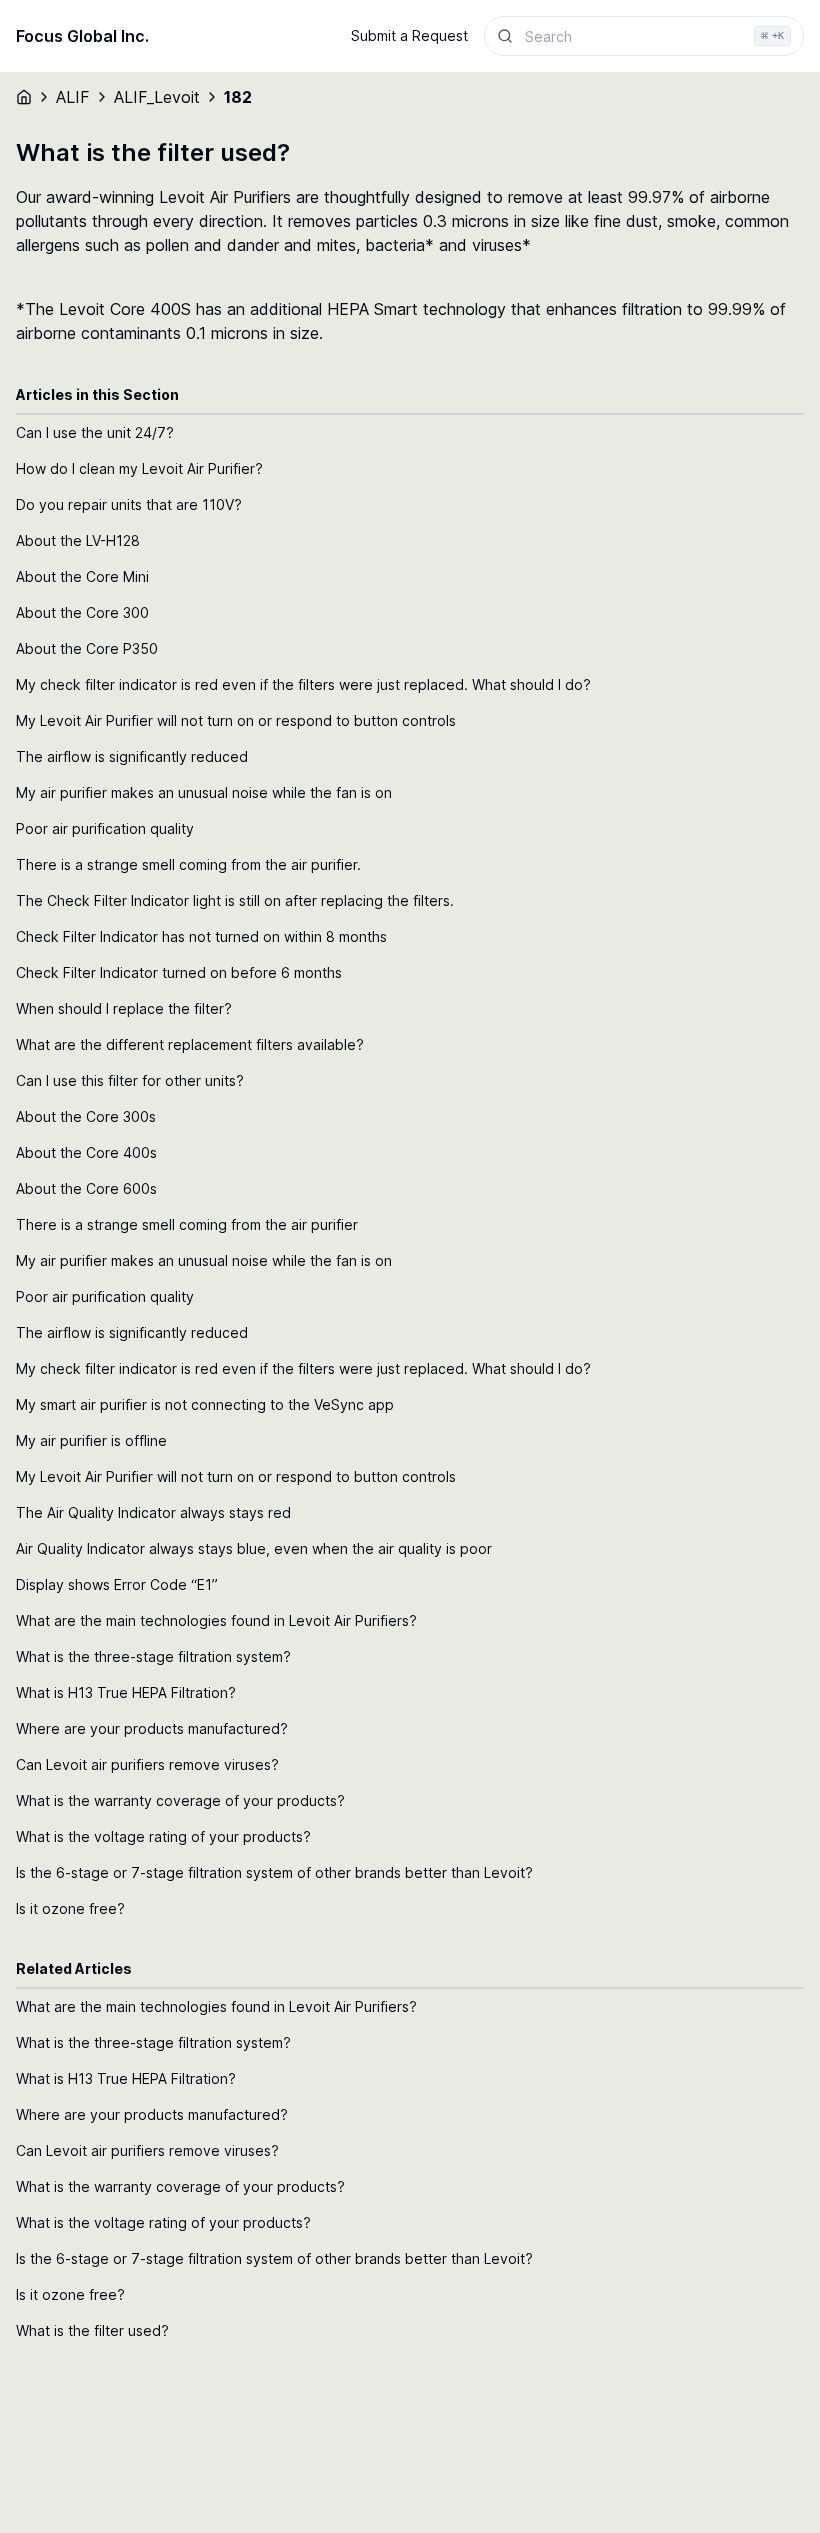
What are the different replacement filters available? (190, 1044)
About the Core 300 (82, 612)
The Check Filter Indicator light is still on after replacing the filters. (235, 900)
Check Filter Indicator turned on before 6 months (179, 972)
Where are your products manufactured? (152, 1728)
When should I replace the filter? (124, 1008)
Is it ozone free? (70, 1908)
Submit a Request (409, 35)
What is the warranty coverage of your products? (180, 1800)
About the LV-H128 (78, 540)
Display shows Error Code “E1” (117, 1584)
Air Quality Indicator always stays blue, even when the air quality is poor (254, 1548)
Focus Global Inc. (82, 36)
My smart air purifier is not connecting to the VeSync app (205, 1404)
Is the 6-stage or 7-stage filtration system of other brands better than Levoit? (274, 1872)
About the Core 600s (86, 1188)
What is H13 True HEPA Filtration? (126, 1692)
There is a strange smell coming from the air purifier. (188, 864)
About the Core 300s (86, 1116)
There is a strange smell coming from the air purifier (187, 1224)
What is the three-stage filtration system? (153, 1656)
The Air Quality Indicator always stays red (153, 1512)
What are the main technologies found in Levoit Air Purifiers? (216, 1620)
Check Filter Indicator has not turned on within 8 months (201, 936)
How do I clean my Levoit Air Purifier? (139, 468)
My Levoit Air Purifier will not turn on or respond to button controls (236, 720)
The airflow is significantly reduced (132, 756)
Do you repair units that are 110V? (129, 504)
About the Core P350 (87, 648)
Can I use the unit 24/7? (95, 432)
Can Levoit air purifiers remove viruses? (147, 1764)
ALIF (73, 97)
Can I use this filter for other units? (130, 1080)
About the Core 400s (86, 1152)
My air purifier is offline (91, 1440)
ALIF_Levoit (157, 97)
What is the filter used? (92, 2330)
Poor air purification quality (105, 828)
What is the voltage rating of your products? (163, 1836)
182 (238, 97)
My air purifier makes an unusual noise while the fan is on (204, 792)
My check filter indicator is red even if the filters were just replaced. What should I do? (303, 684)
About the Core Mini (82, 576)
